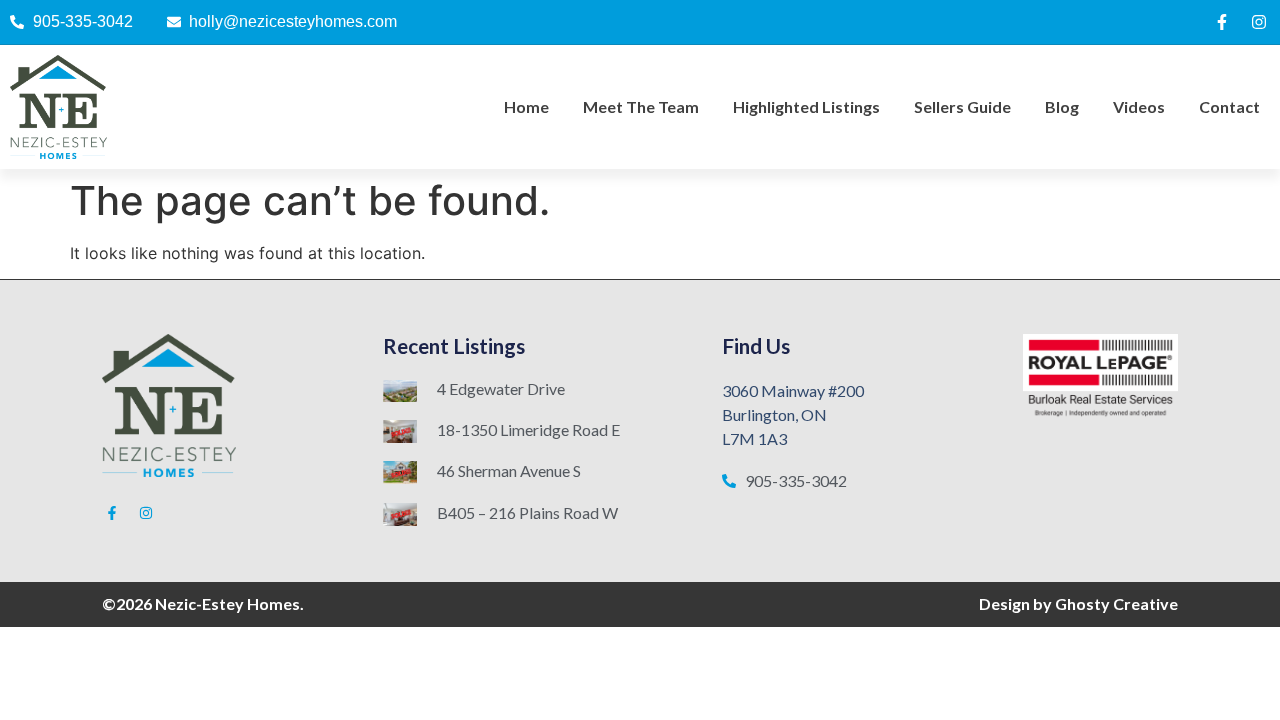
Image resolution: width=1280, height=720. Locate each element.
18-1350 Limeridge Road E (528, 429)
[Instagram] (1259, 22)
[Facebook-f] (1222, 22)
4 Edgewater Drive (501, 388)
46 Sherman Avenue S (509, 470)
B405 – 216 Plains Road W (527, 512)
